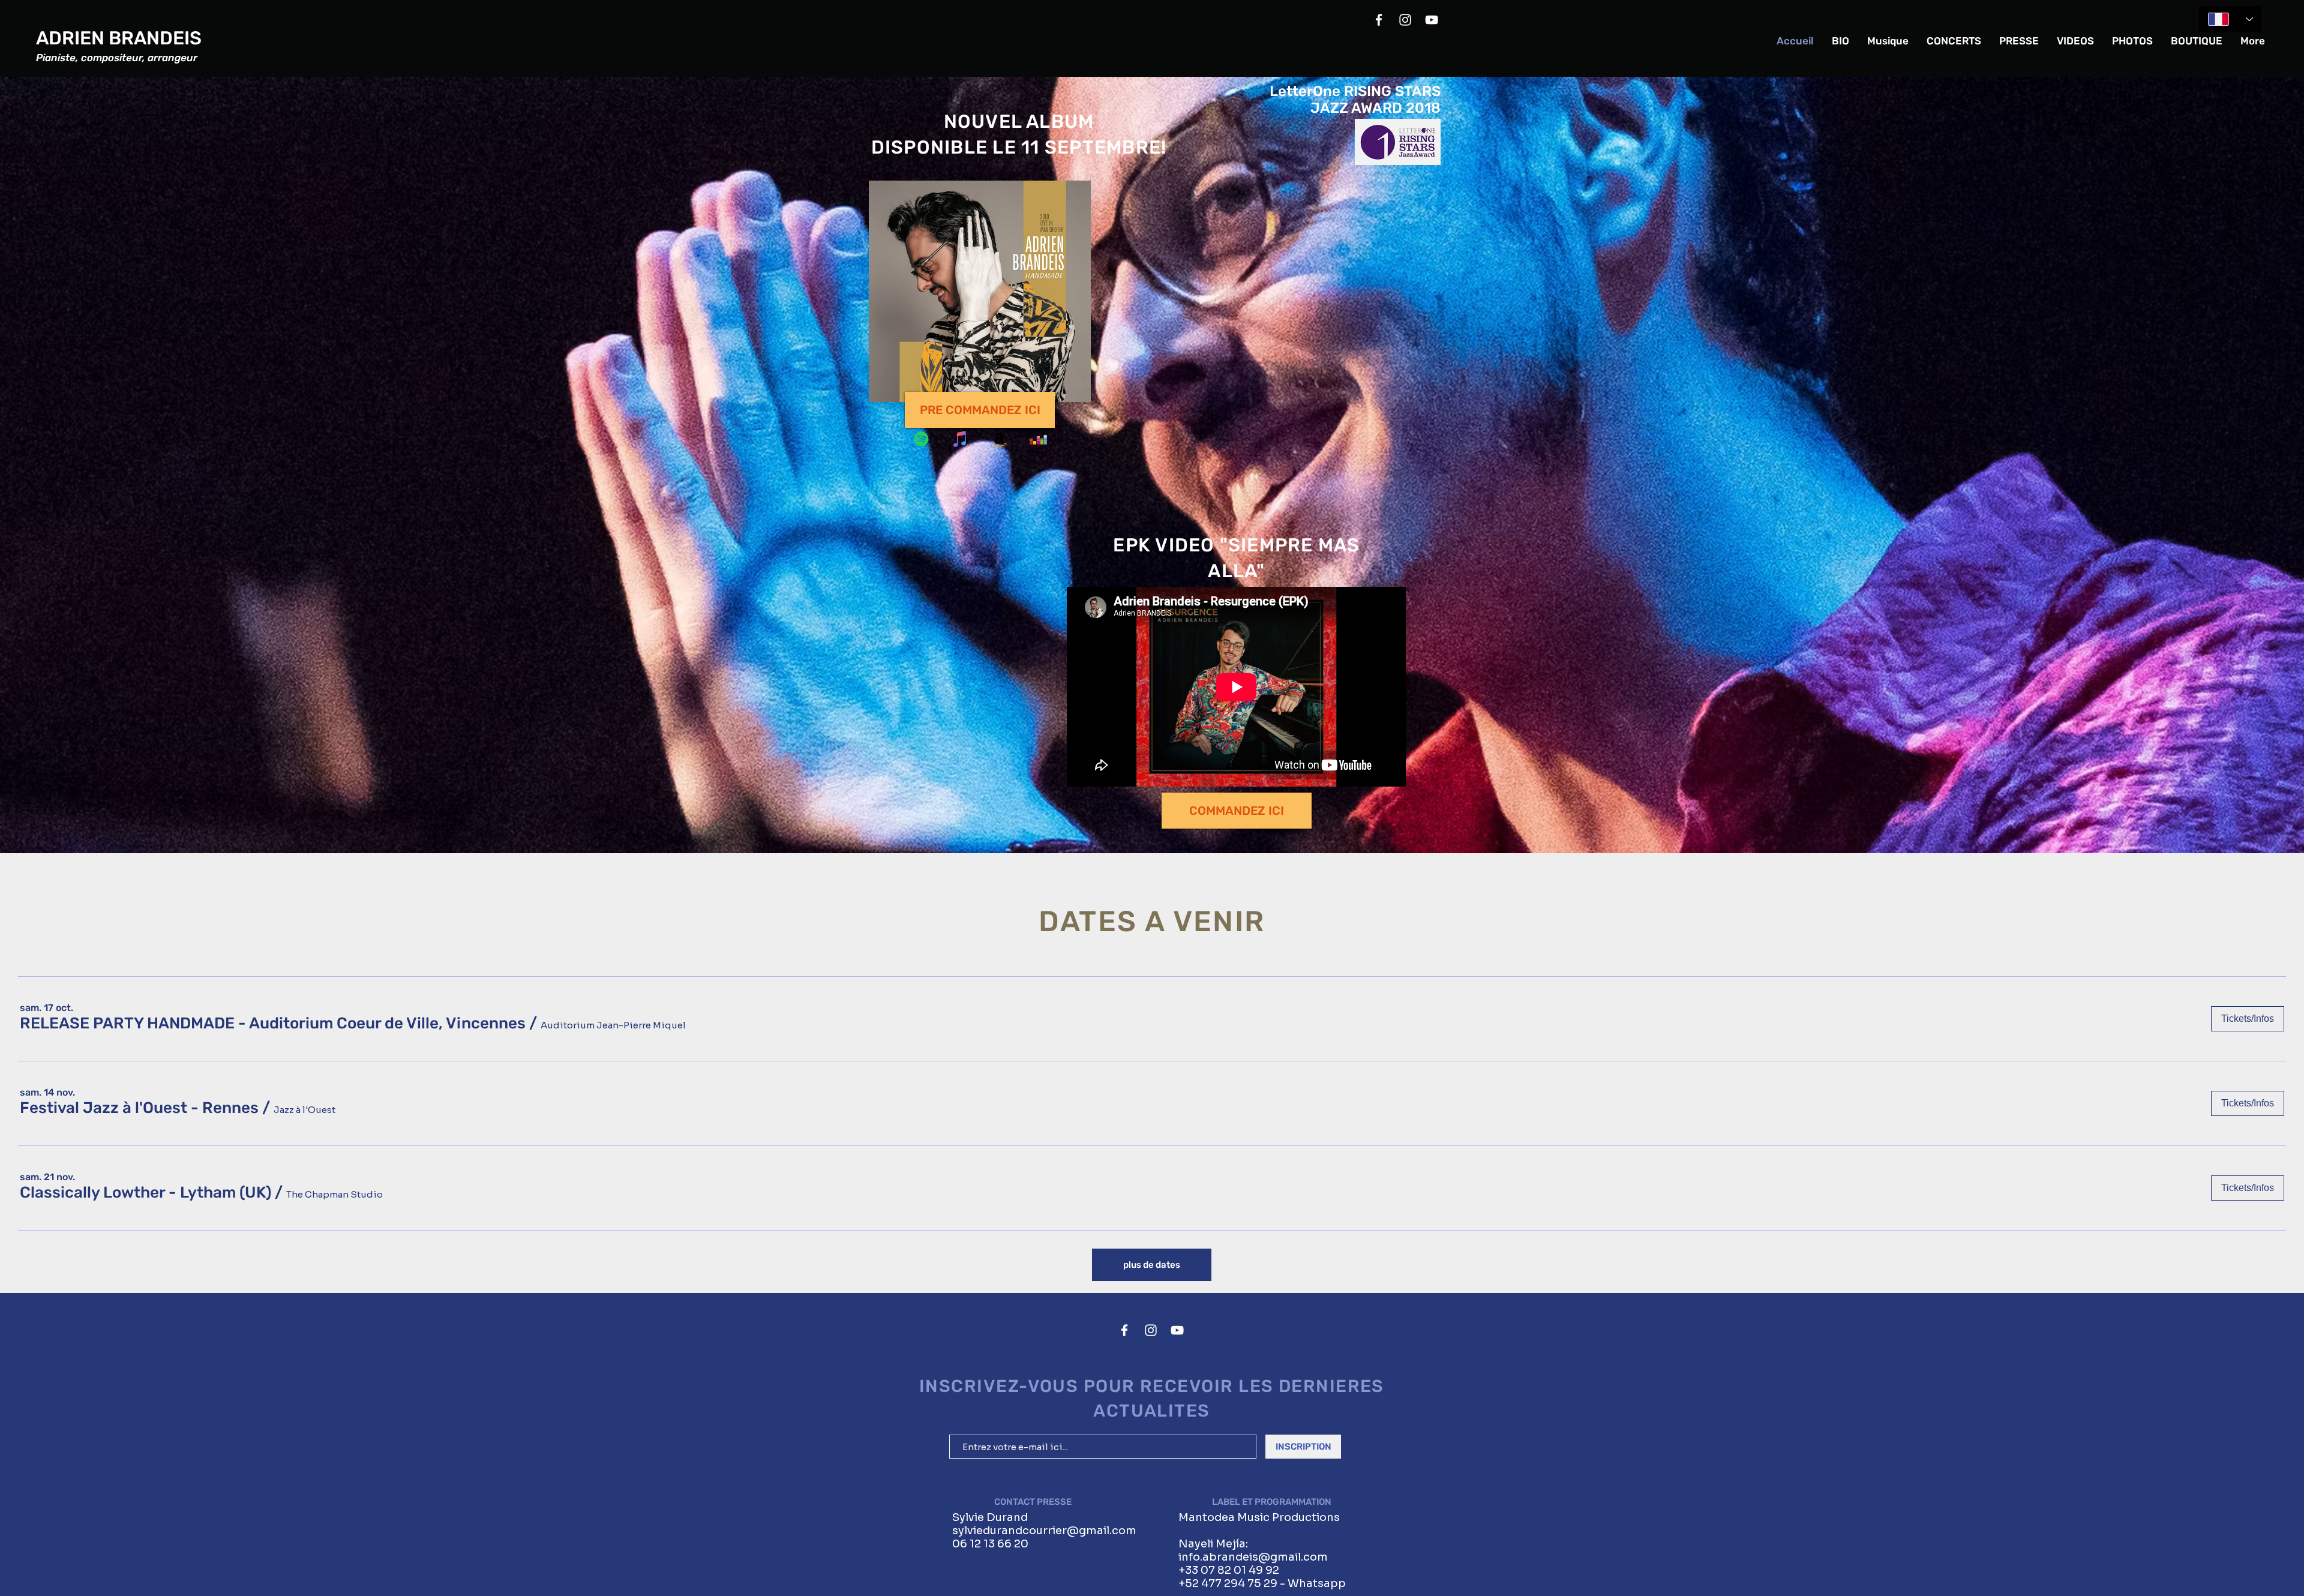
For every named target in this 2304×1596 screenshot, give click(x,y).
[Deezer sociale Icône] (1038, 439)
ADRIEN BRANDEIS (119, 38)
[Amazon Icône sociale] (999, 439)
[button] (273, 1024)
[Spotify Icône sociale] (921, 439)
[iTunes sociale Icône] (960, 439)
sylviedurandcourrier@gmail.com (1044, 1531)
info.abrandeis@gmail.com (1253, 1557)
